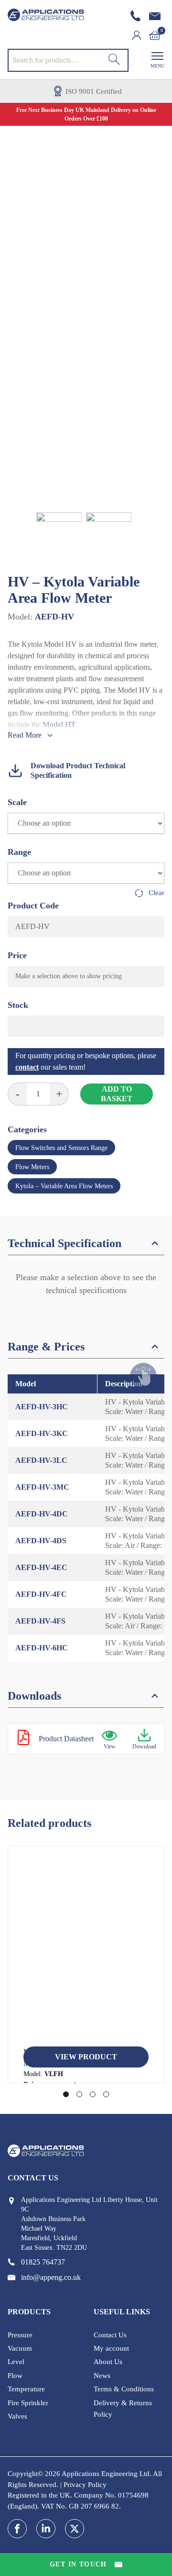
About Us (108, 2362)
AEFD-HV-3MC (42, 1487)
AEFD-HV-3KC (42, 1433)
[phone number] (138, 16)
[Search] (114, 60)
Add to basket (117, 1094)
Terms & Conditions (124, 2389)
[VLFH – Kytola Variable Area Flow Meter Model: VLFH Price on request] (86, 1950)
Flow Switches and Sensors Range (61, 1148)
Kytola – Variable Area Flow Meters (64, 1186)
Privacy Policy (85, 2485)
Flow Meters (32, 1167)
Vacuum (20, 2348)
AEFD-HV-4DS (41, 1541)
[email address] (157, 16)
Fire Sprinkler (28, 2403)
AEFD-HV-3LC (41, 1460)
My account (111, 2348)
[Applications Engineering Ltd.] (46, 15)
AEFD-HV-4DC (42, 1514)
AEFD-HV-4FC (41, 1594)
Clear (156, 893)
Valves (17, 2416)
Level (16, 2362)
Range (19, 852)
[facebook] (17, 2529)
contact (27, 1067)
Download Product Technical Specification (78, 770)
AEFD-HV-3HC (42, 1407)
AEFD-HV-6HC (42, 1648)
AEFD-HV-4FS (40, 1621)
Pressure (20, 2335)
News (102, 2376)
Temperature (26, 2389)
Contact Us (110, 2335)
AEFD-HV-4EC (41, 1567)
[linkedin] (46, 2529)
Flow (15, 2376)
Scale (17, 802)
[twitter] (75, 2529)
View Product (86, 2057)
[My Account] (140, 35)
